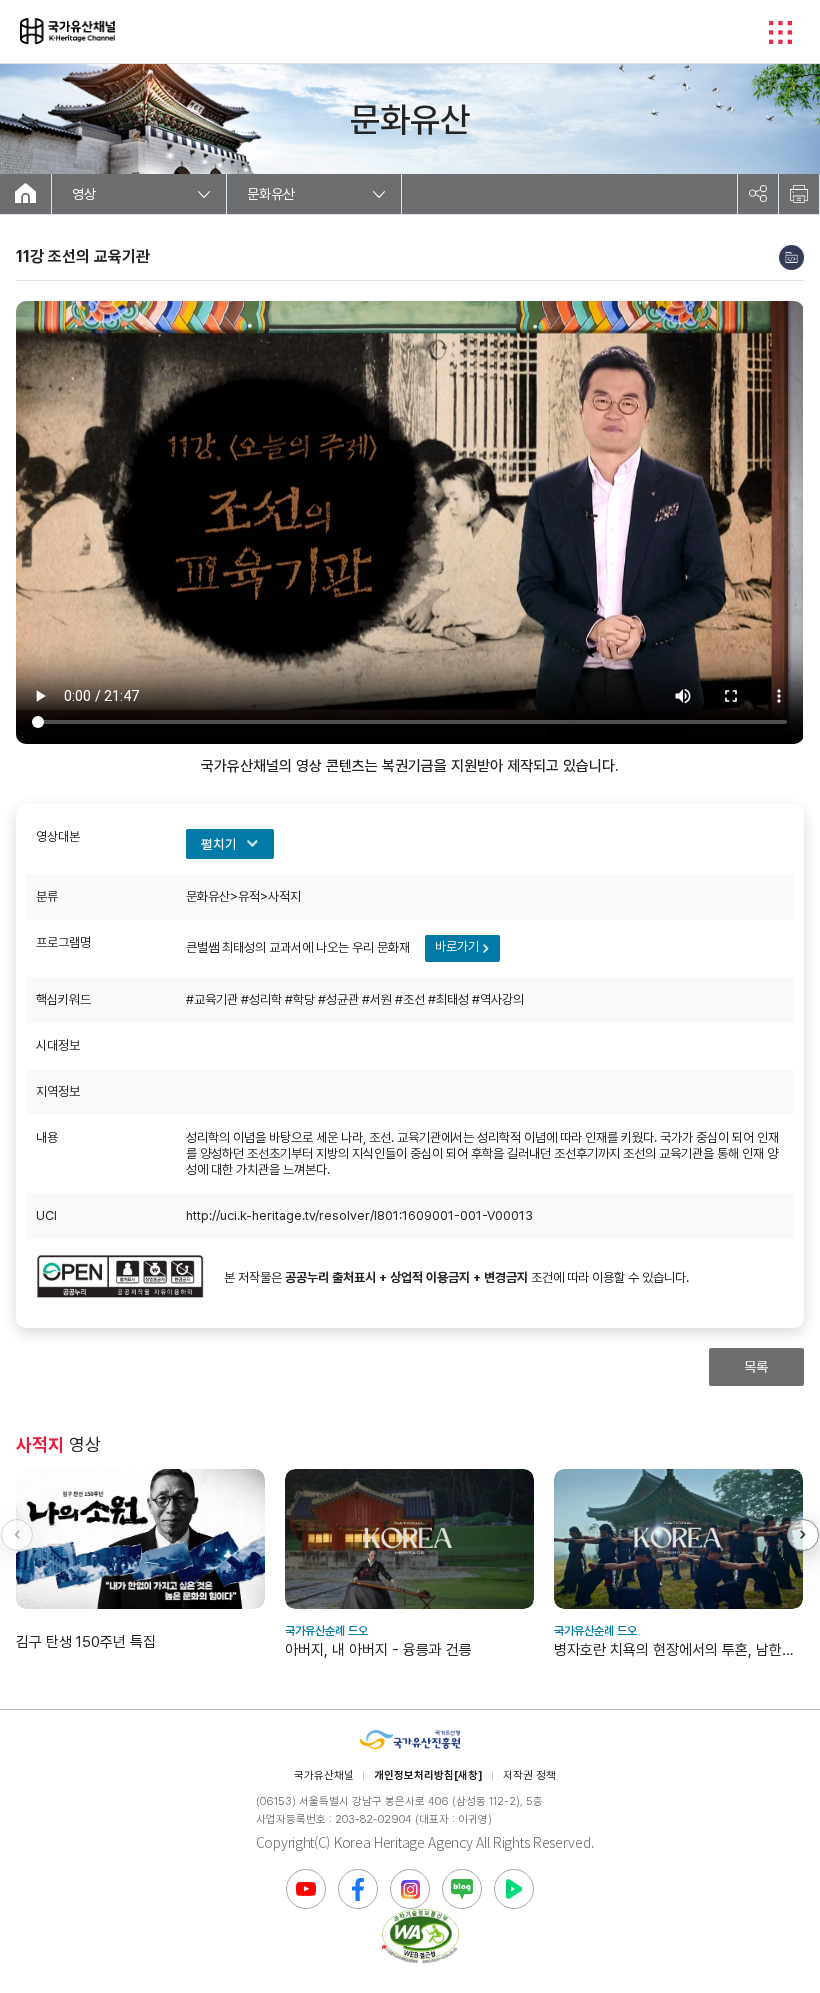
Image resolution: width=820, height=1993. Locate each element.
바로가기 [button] (457, 946)
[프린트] (799, 194)
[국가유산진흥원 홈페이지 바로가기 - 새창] (410, 1740)
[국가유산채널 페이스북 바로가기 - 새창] (358, 1889)
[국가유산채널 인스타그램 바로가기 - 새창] (410, 1889)
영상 (84, 194)
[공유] (758, 194)
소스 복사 (791, 257)
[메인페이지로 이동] (67, 31)
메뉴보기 (780, 32)
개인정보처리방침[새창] (428, 1775)
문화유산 (271, 194)
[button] (803, 1535)
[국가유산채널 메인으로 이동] (25, 194)
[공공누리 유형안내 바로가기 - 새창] (120, 1278)
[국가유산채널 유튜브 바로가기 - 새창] (306, 1889)
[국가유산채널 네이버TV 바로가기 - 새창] (514, 1889)
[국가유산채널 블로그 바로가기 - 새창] (462, 1889)
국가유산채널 (324, 1775)
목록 (756, 1367)
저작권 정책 (529, 1775)
